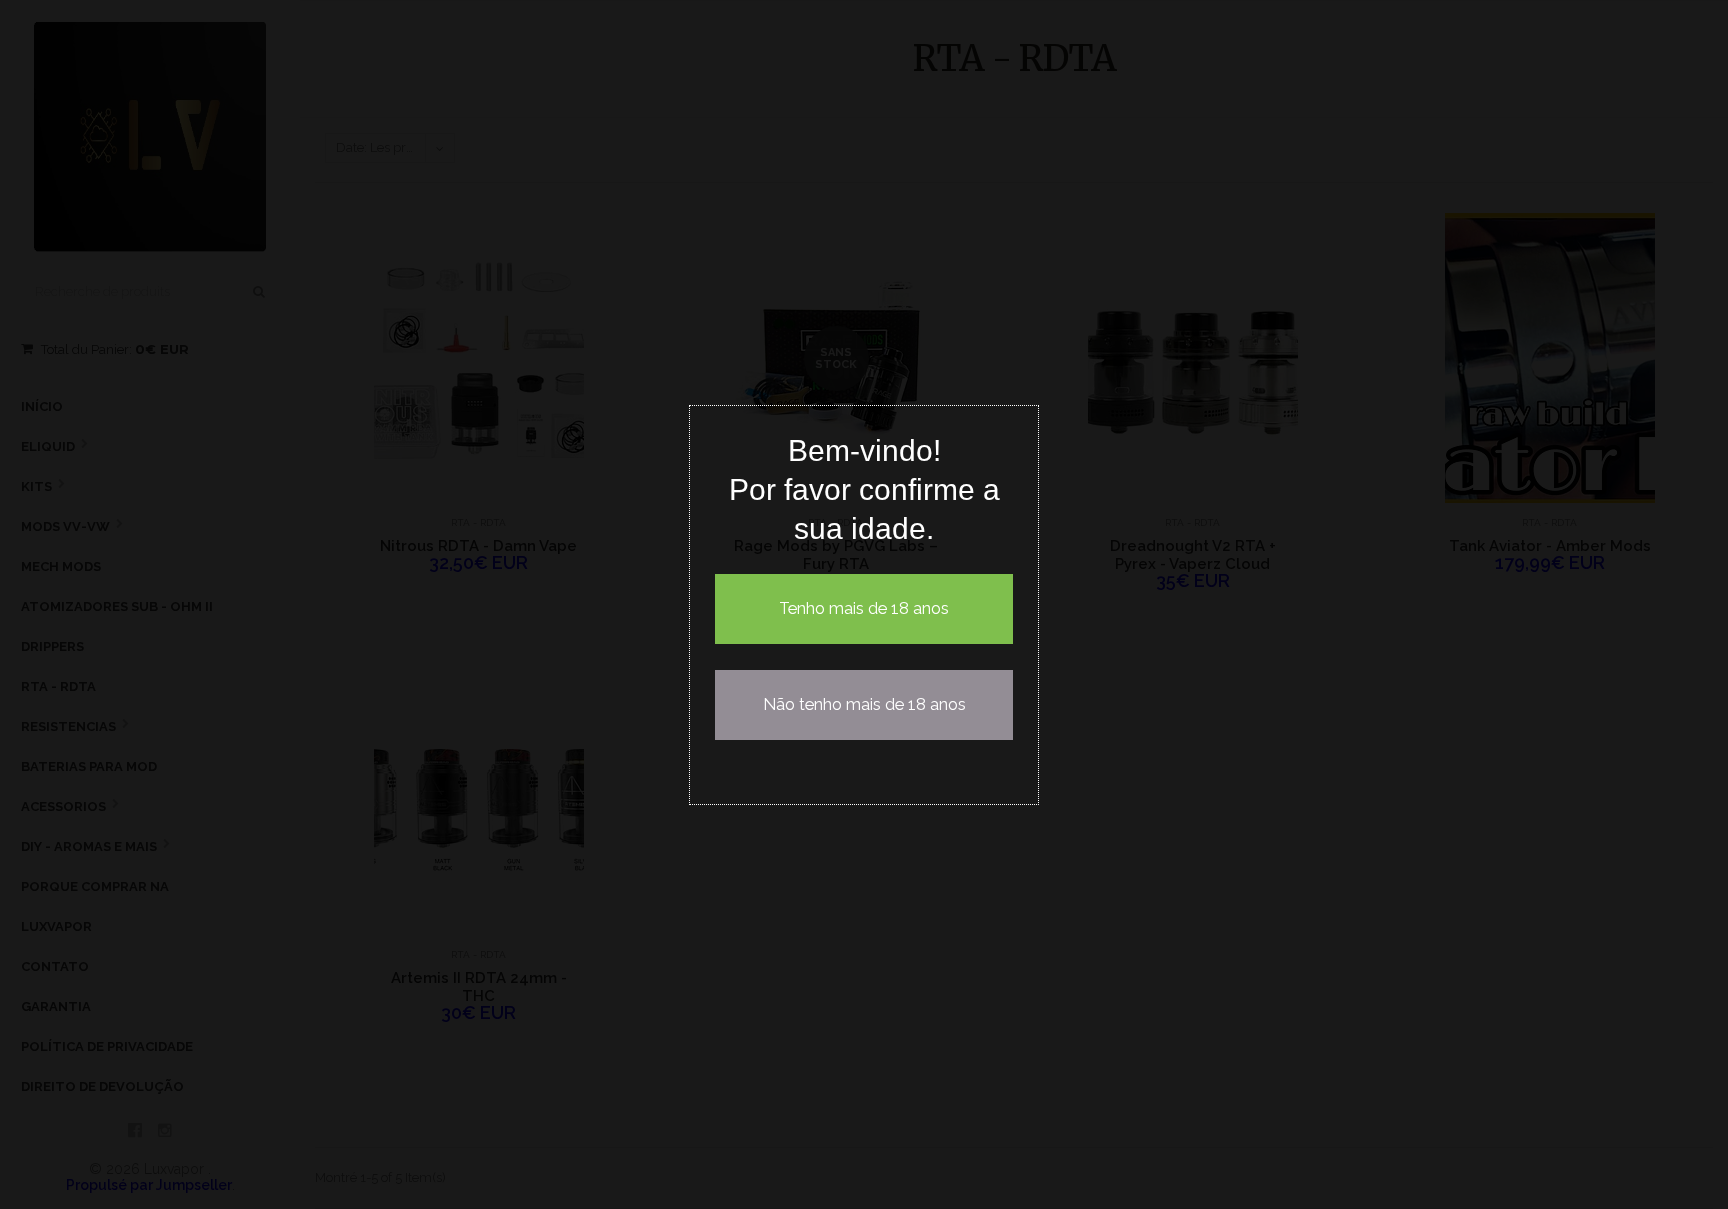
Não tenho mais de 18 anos (864, 704)
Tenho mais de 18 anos (864, 608)
